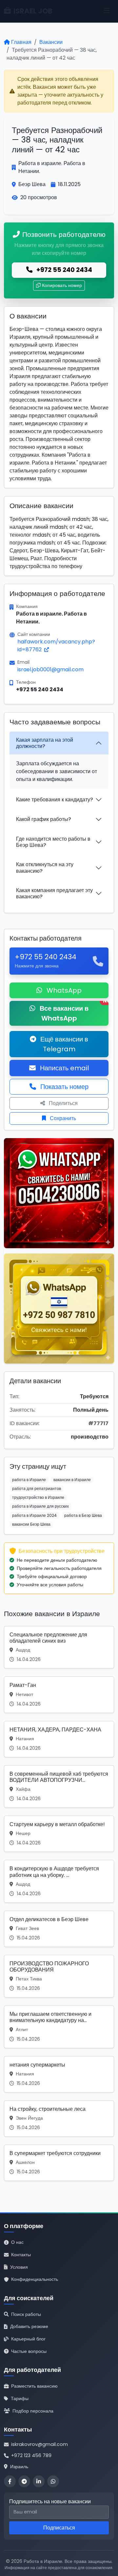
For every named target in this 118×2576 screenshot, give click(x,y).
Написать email (64, 1068)
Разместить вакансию (34, 2386)
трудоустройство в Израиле (38, 1497)
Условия (19, 2267)
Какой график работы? (44, 819)
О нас (17, 2242)
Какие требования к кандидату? (55, 800)
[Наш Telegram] (24, 2481)
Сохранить (62, 1118)
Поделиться (63, 1103)
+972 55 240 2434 (64, 270)
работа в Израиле (29, 1480)
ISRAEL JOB (33, 11)
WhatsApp (63, 990)
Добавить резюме (29, 2326)
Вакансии (51, 42)
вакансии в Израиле (72, 1480)
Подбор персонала (33, 2411)
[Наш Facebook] (10, 2481)
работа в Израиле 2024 (34, 1515)
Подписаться (59, 2528)
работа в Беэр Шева (83, 1515)
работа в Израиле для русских (40, 1506)
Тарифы (20, 2398)
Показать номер (64, 1087)
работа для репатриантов (37, 1488)
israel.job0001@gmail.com (50, 669)
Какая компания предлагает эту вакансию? (54, 893)
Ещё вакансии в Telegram (63, 1044)
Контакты (21, 2255)
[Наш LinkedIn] (39, 2481)
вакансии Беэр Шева (31, 1524)
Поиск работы (26, 2314)
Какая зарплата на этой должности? (45, 743)
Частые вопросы (29, 2351)
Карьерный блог (28, 2339)
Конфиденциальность (35, 2279)
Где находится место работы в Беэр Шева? (53, 842)
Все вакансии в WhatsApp (73, 1012)
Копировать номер (62, 285)
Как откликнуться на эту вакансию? (45, 868)
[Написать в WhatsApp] (53, 2481)
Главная (21, 42)
